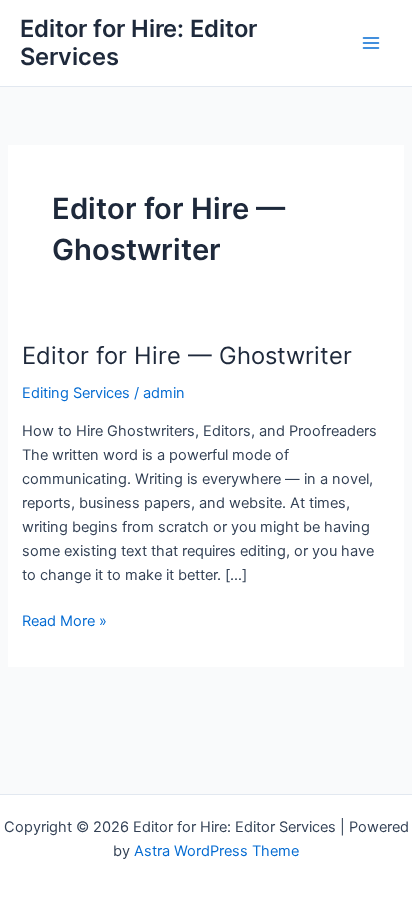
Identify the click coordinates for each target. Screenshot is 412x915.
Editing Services (76, 393)
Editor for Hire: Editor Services (138, 42)
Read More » (64, 622)
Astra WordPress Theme (216, 851)
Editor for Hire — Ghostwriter (187, 355)
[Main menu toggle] (371, 43)
